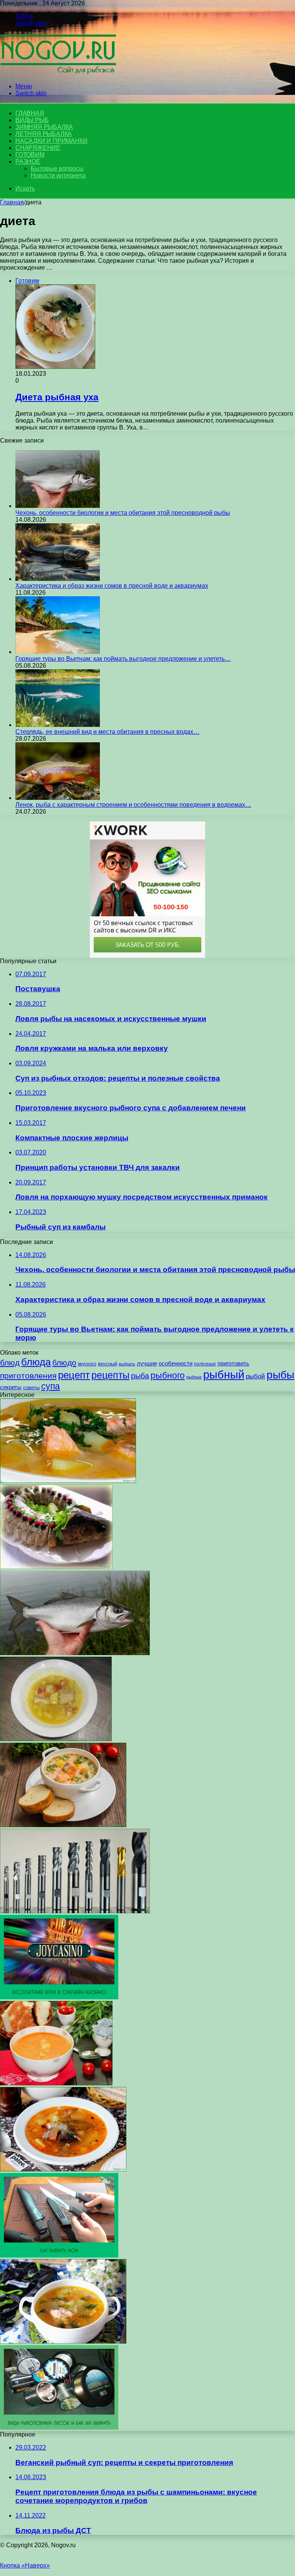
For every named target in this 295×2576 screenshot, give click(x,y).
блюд (10, 1363)
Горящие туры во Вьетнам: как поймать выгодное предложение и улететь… (123, 659)
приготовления (28, 1376)
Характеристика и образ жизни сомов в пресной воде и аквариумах (112, 586)
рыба (140, 1376)
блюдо (64, 1363)
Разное (28, 162)
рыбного (168, 1375)
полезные (205, 1364)
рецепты (110, 1375)
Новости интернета (58, 175)
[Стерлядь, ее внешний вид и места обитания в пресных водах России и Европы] (58, 725)
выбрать (127, 1364)
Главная (12, 202)
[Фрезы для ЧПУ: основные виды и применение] (75, 1911)
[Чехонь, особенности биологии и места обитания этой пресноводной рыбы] (58, 506)
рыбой (255, 1376)
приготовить (233, 1363)
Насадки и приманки (51, 141)
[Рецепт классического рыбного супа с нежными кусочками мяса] (56, 2083)
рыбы (280, 1375)
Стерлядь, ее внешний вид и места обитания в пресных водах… (107, 732)
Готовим (30, 155)
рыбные (194, 1377)
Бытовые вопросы (57, 168)
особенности (176, 1363)
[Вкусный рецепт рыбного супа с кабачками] (56, 1739)
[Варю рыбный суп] (68, 1481)
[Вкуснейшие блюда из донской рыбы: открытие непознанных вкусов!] (56, 1567)
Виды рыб (32, 120)
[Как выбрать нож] (59, 2255)
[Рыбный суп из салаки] (63, 2341)
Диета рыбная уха (57, 397)
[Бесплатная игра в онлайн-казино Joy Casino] (59, 1997)
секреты (11, 1387)
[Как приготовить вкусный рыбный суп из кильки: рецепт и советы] (63, 2169)
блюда (36, 1362)
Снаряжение (38, 148)
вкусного (87, 1364)
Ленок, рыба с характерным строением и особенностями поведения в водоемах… (133, 805)
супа (51, 1386)
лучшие (147, 1363)
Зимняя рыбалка (44, 127)
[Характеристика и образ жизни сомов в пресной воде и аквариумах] (58, 579)
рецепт (74, 1375)
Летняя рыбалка (44, 134)
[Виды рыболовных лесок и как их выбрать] (59, 2428)
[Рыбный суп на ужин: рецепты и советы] (63, 1825)
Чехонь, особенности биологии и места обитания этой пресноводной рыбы (123, 513)
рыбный (224, 1374)
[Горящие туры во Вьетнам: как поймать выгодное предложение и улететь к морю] (58, 652)
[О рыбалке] (58, 73)
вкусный (108, 1364)
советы (31, 1388)
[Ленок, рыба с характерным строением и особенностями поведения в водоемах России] (58, 798)
